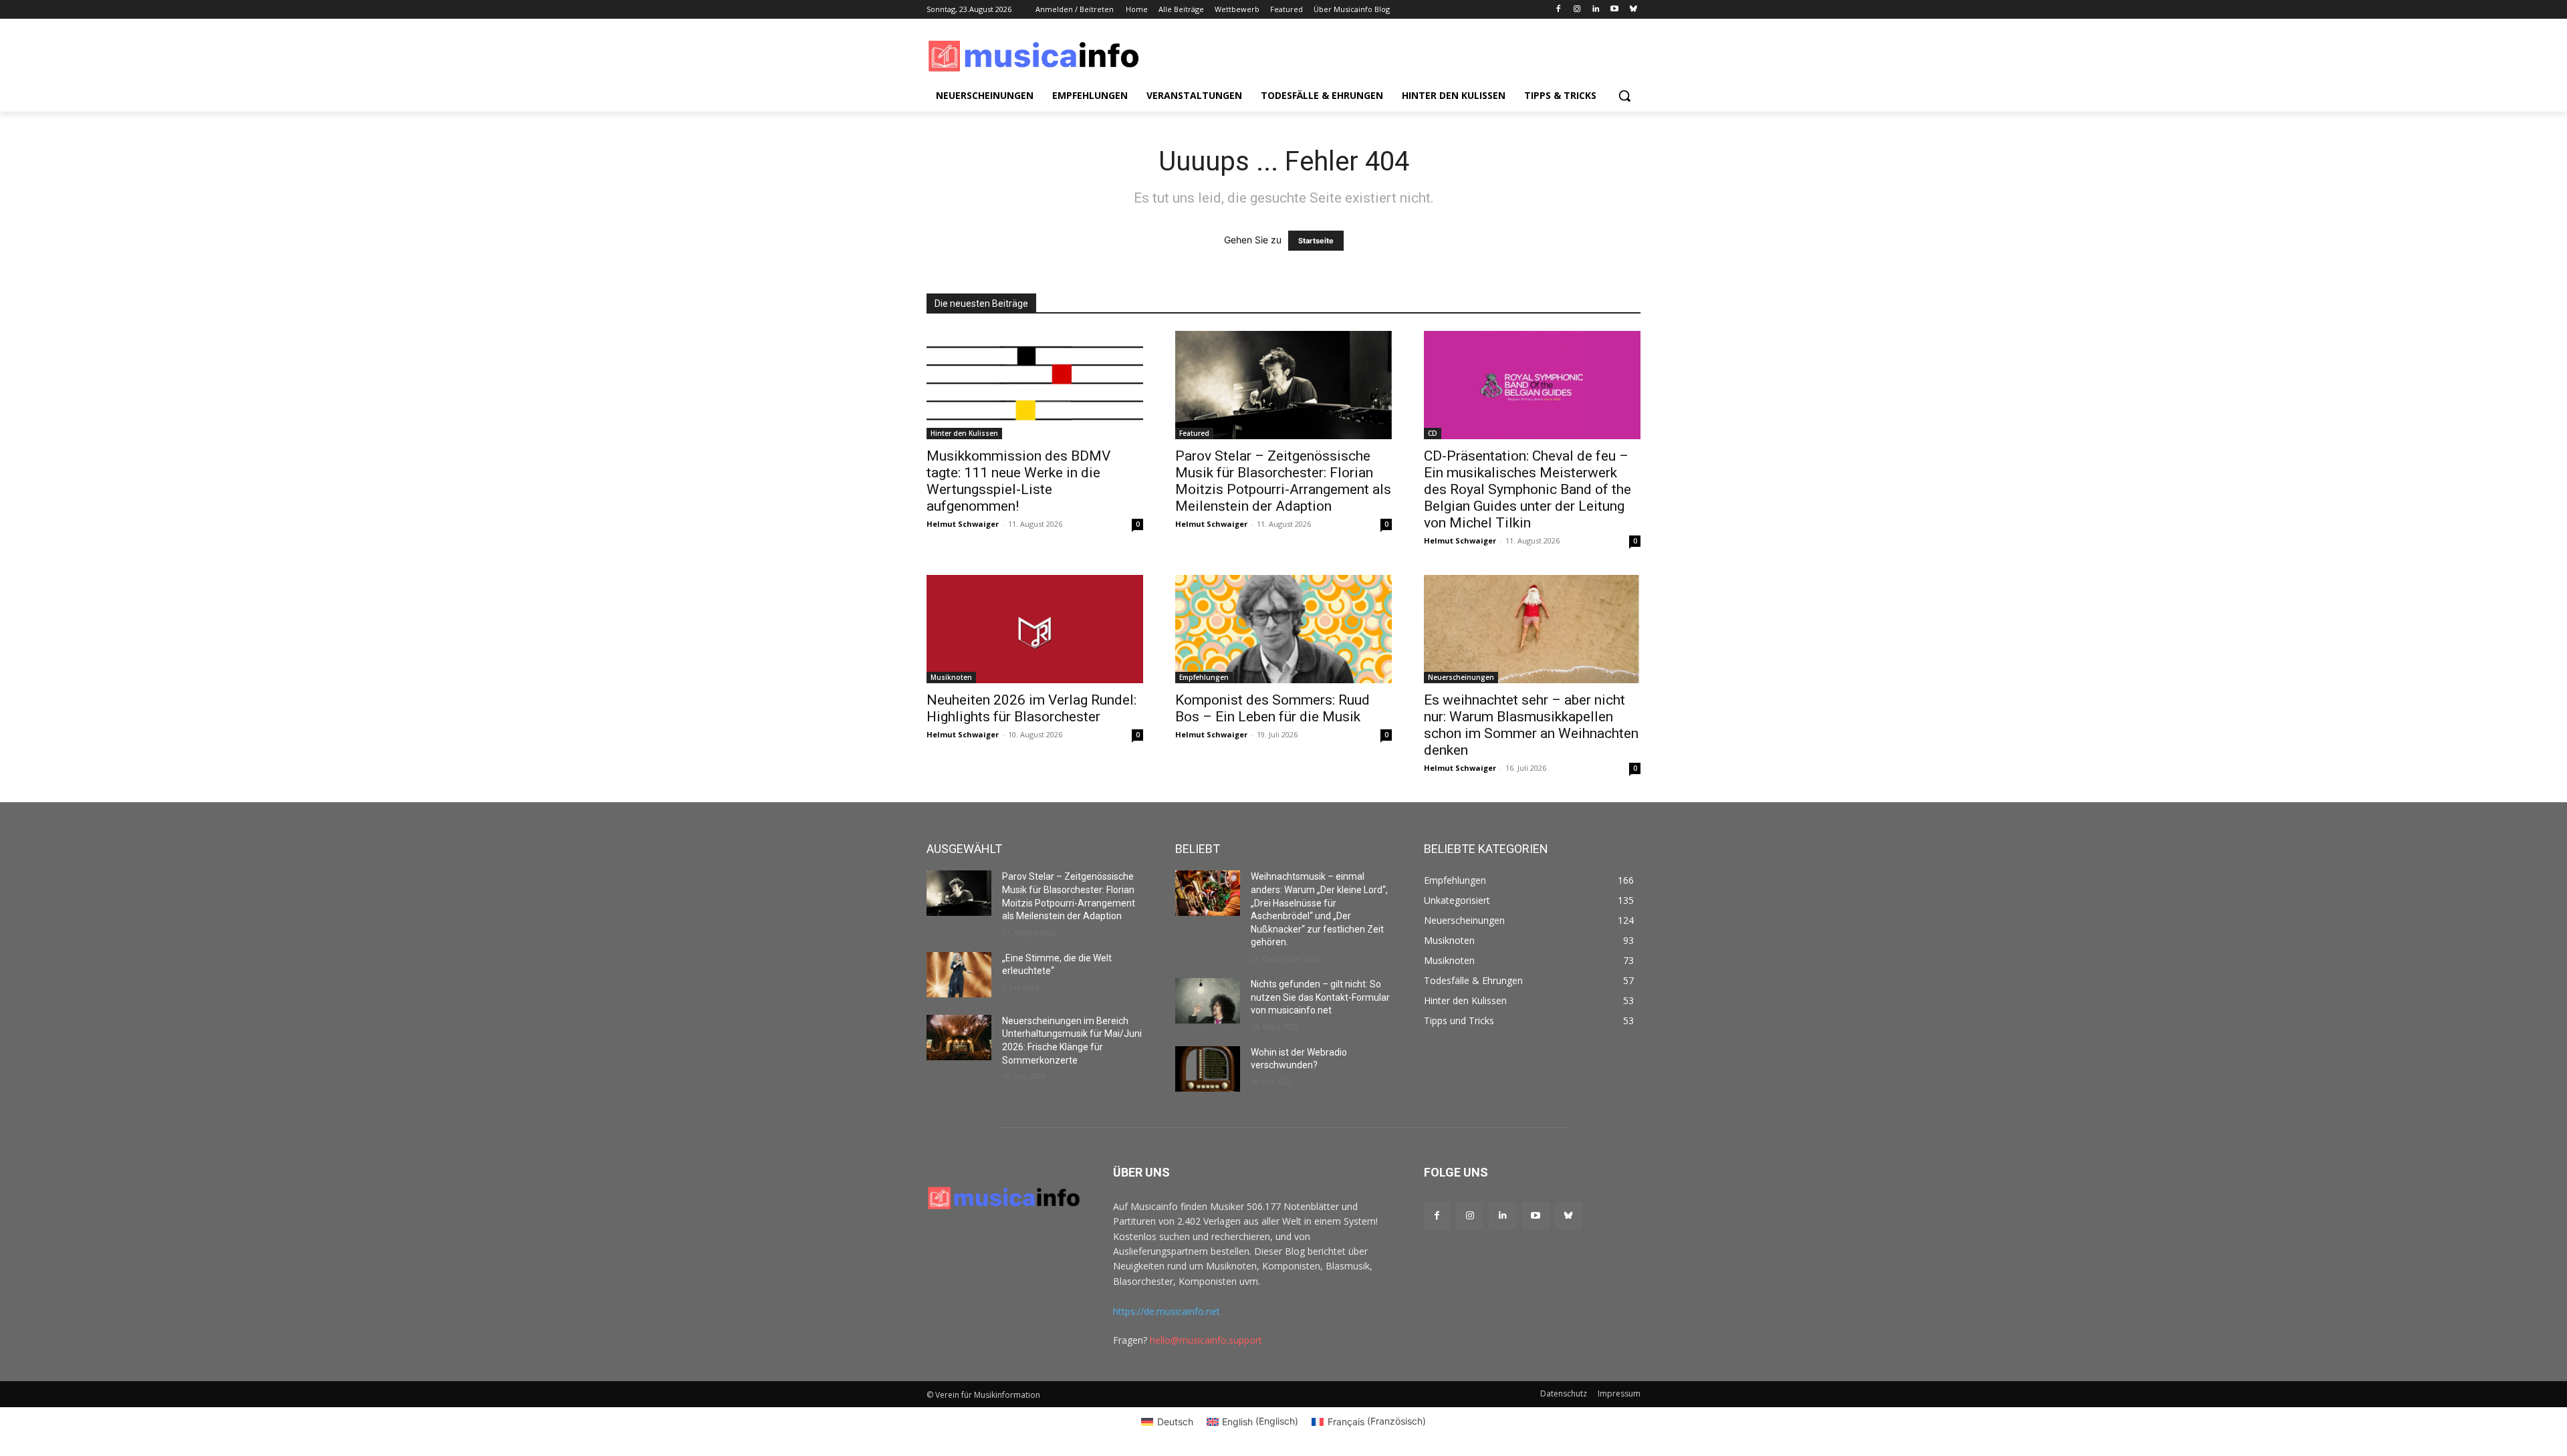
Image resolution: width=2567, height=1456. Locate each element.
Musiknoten (951, 677)
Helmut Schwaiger (963, 524)
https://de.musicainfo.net (1167, 1311)
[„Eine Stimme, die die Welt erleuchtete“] (959, 975)
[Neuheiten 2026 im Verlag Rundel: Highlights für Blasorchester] (1035, 629)
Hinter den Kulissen (964, 433)
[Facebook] (1559, 10)
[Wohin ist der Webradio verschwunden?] (1208, 1069)
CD (1433, 433)
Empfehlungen (1204, 677)
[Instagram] (1577, 10)
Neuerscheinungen (1461, 677)
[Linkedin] (1596, 10)
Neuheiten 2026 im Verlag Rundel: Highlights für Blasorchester (1031, 708)
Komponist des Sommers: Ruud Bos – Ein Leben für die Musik (1272, 708)
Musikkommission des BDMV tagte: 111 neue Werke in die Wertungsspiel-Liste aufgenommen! (1018, 481)
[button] (1624, 96)
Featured (1194, 433)
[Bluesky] (1633, 10)
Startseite (1316, 241)
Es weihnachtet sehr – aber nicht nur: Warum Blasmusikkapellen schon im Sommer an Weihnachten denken (1531, 725)
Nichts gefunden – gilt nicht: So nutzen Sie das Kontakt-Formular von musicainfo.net (1320, 997)
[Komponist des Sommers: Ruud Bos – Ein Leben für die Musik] (1283, 629)
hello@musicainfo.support (1206, 1340)
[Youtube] (1614, 10)
